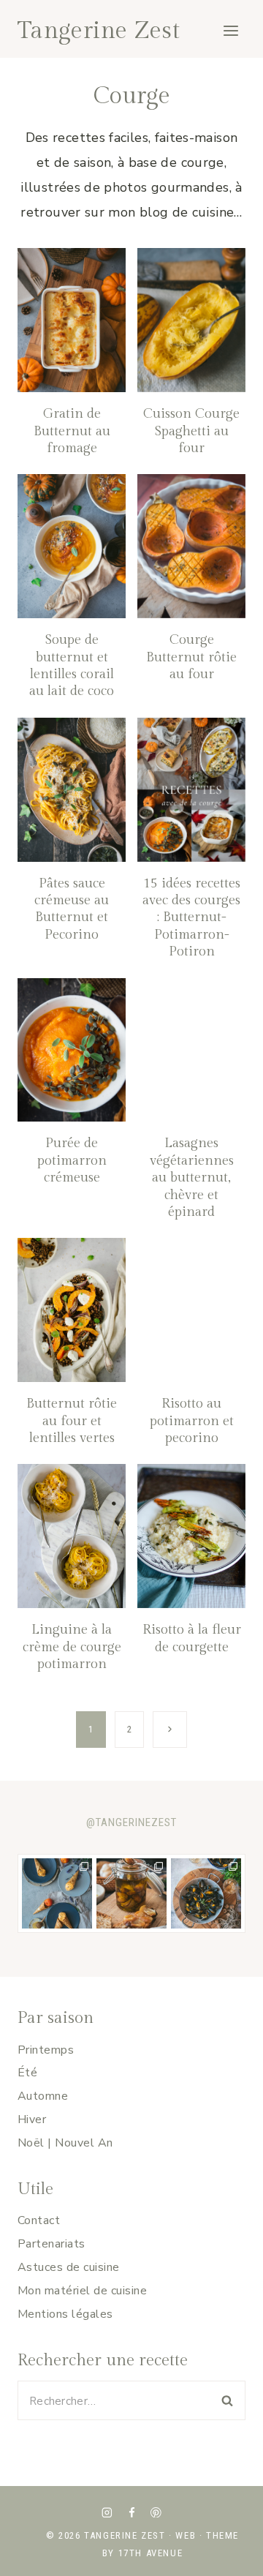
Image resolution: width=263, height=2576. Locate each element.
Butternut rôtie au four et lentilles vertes (72, 1421)
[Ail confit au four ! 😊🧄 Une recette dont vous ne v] (131, 1893)
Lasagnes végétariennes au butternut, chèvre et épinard (192, 1178)
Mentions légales (65, 2314)
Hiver (32, 2119)
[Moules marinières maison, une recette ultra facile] (206, 1893)
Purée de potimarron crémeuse (72, 1160)
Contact (39, 2220)
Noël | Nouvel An (65, 2143)
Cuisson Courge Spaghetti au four (191, 431)
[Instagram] (107, 2512)
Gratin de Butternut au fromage (72, 431)
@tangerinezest (131, 1822)
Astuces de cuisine (69, 2267)
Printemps (46, 2050)
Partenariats (52, 2244)
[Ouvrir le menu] (230, 30)
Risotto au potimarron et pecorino (192, 1421)
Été (27, 2073)
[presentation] (72, 320)
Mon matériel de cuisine (82, 2291)
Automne (43, 2096)
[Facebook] (131, 2512)
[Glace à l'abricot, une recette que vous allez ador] (57, 1893)
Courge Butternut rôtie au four (191, 657)
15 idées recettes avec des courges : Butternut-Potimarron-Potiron (191, 918)
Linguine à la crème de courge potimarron (72, 1647)
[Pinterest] (156, 2512)
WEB (186, 2535)
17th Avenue (151, 2553)
